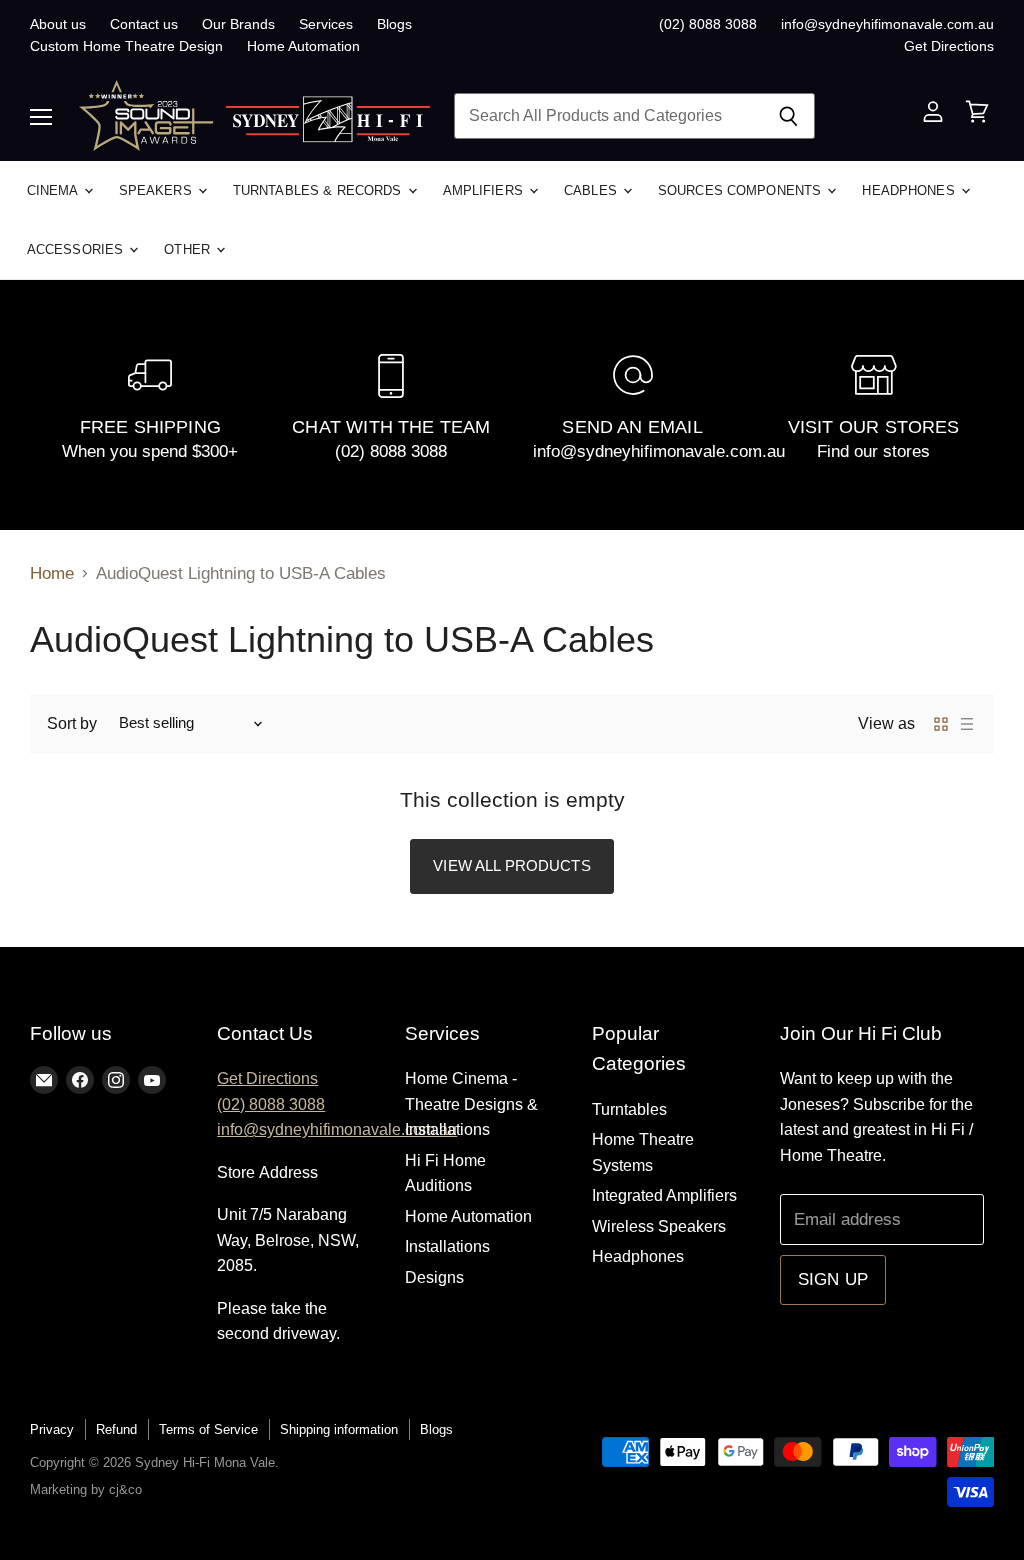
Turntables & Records (319, 190)
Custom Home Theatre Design (126, 46)
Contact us (144, 24)
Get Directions (949, 46)
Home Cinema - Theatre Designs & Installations (471, 1104)
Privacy (52, 1429)
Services (326, 24)
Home (52, 573)
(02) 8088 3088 (708, 24)
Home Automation (303, 46)
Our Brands (238, 24)
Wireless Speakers (659, 1226)
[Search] (788, 116)
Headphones (910, 190)
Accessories (77, 249)
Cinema (54, 190)
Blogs (394, 24)
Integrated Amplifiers (664, 1195)
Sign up (833, 1279)
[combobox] (608, 116)
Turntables (629, 1109)
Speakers (157, 190)
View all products (512, 865)
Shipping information (339, 1429)
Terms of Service (208, 1429)
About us (58, 24)
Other (189, 249)
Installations (447, 1246)
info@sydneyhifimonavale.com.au (887, 24)
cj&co (125, 1489)
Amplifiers (485, 190)
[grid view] (941, 724)
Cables (592, 190)
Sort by (72, 723)
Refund (116, 1429)
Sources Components (741, 190)
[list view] (967, 724)
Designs (434, 1277)
